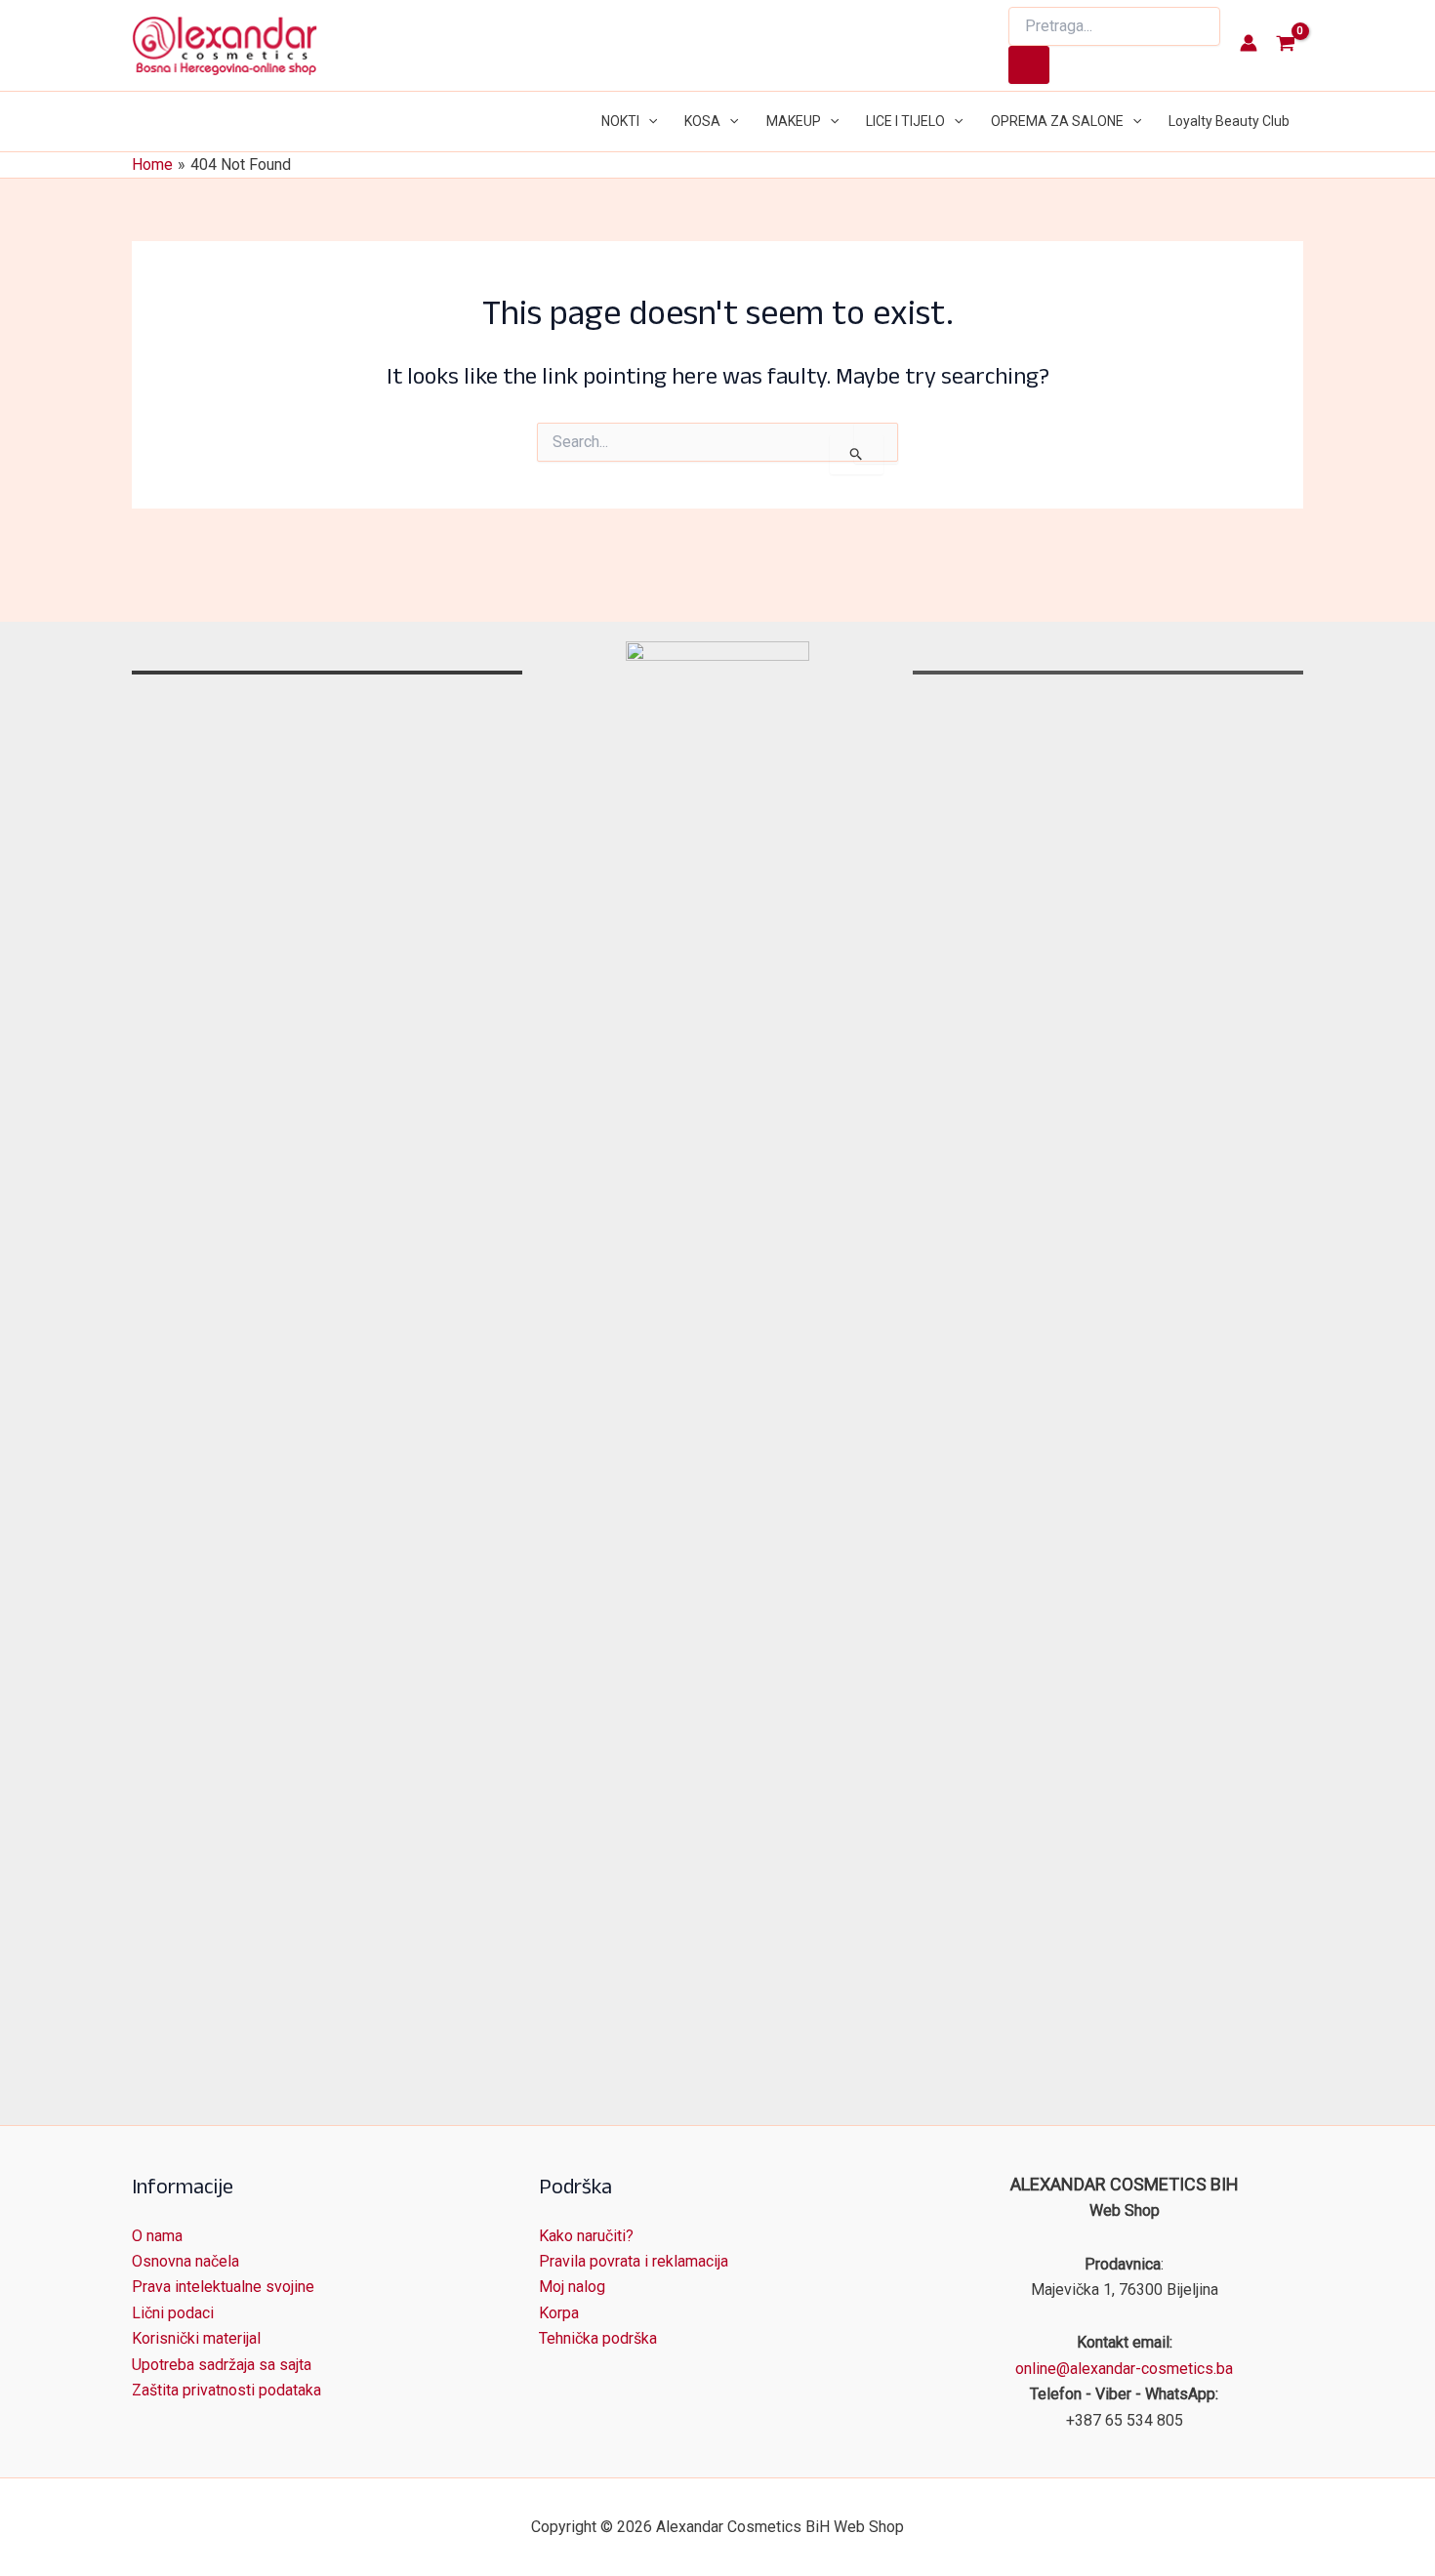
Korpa (559, 2313)
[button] (648, 122)
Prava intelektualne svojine (223, 2287)
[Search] (1029, 65)
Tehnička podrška (598, 2338)
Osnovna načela (185, 2261)
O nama (157, 2236)
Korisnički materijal (196, 2338)
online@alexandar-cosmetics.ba (1124, 2369)
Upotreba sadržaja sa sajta (222, 2365)
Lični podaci (173, 2313)
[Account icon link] (1249, 43)
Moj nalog (572, 2287)
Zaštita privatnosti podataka (226, 2390)
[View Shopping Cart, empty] (1285, 45)
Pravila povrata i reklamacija (634, 2261)
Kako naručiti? (586, 2236)
